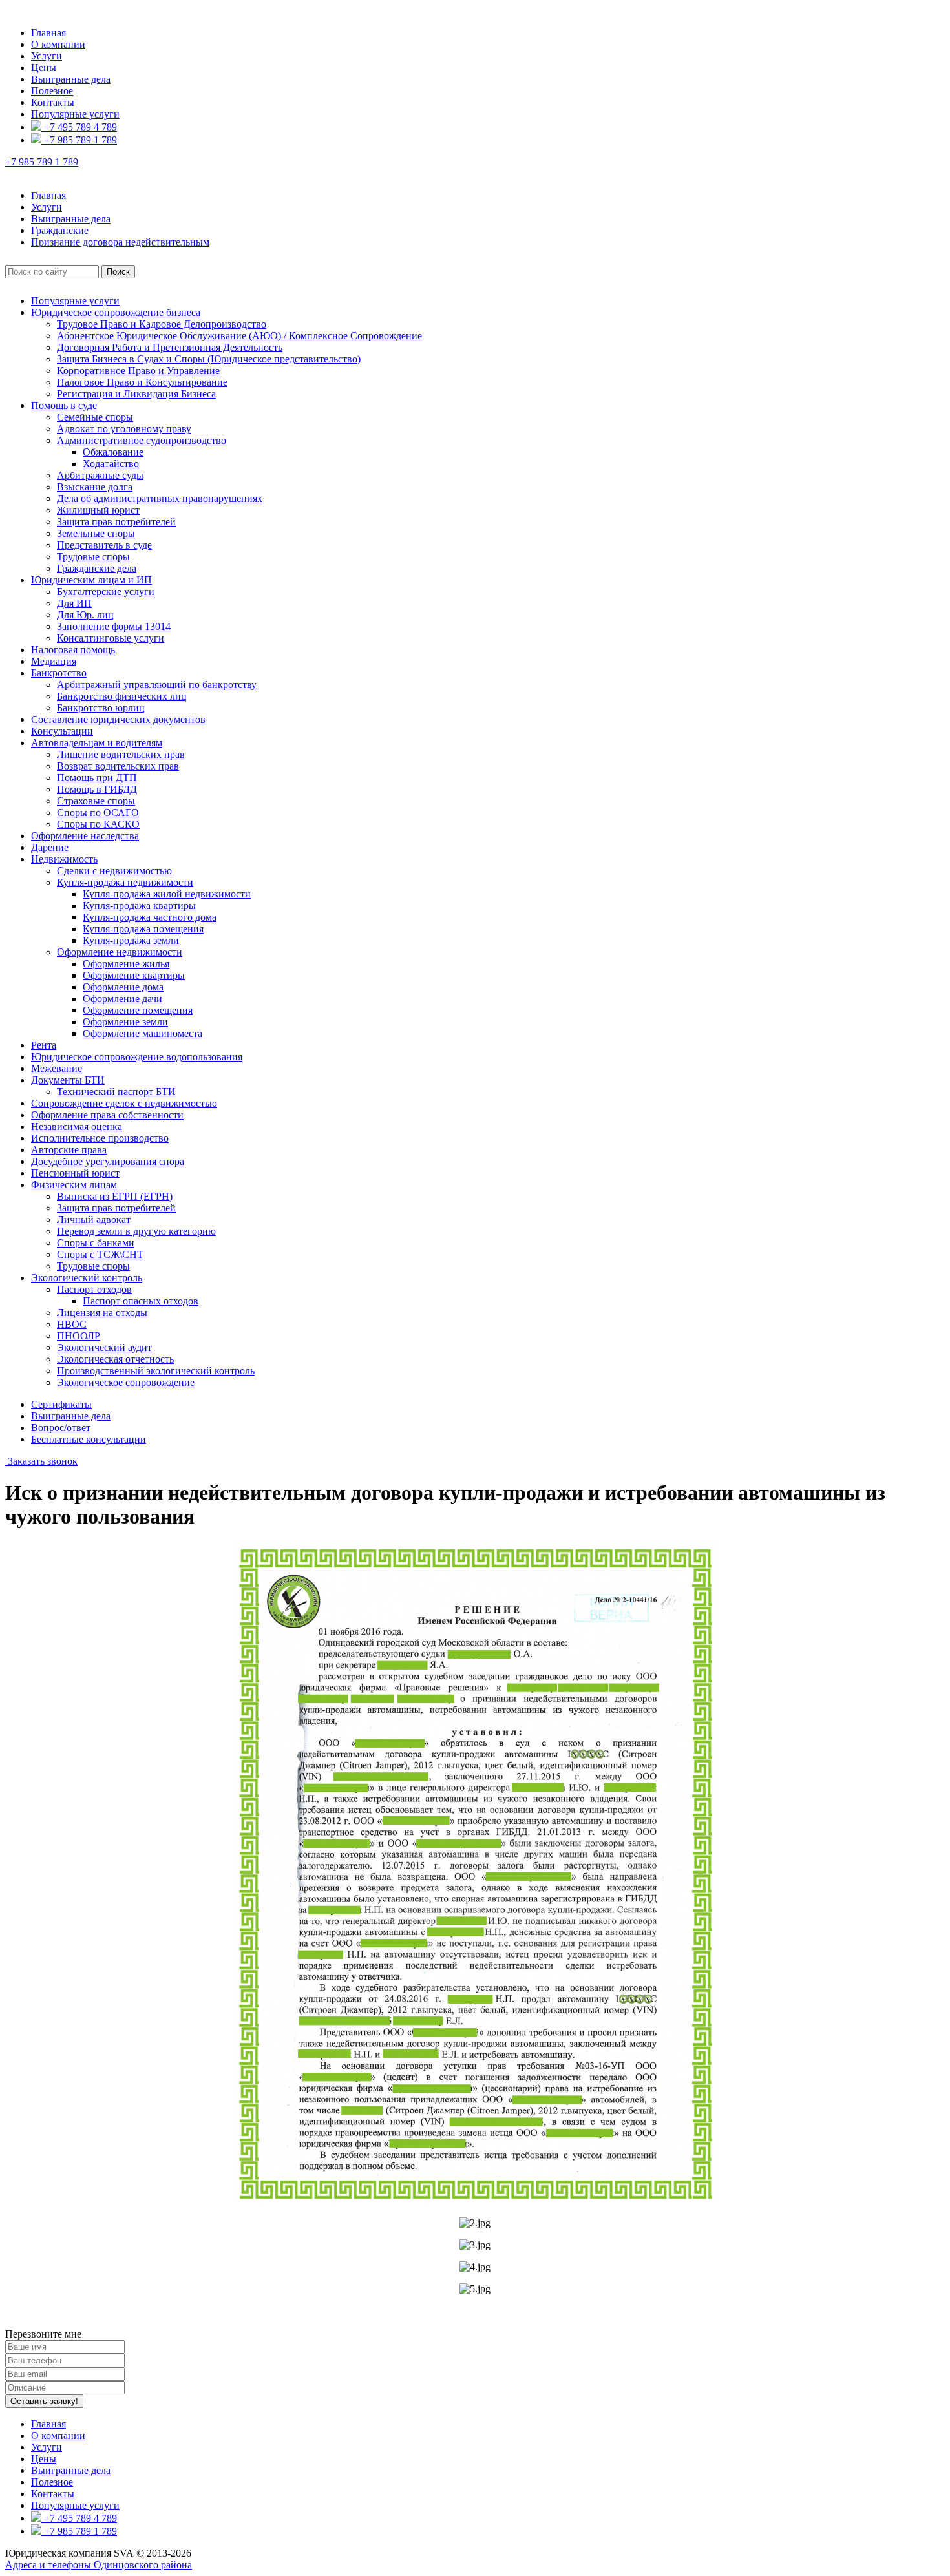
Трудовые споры (93, 557)
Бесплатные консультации (89, 1439)
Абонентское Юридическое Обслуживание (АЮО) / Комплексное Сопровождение (239, 336)
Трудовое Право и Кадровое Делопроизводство (162, 324)
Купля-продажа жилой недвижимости (167, 894)
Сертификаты (61, 1404)
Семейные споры (95, 417)
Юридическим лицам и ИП (91, 580)
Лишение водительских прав (121, 754)
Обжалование (113, 452)
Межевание (57, 1068)
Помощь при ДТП (97, 778)
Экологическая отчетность (115, 1359)
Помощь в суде (64, 405)
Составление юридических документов (118, 719)
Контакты (53, 102)
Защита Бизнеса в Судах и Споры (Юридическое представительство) (209, 359)
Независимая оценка (77, 1126)
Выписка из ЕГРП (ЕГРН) (115, 1196)
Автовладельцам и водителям (97, 743)
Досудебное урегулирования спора (108, 1161)
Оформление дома (123, 987)
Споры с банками (96, 1243)
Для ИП (74, 603)
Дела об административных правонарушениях (160, 498)
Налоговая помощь (73, 650)
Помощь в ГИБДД (97, 789)
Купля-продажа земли (131, 940)
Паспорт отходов (94, 1289)
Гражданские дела (97, 568)
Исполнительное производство (100, 1138)
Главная (48, 33)
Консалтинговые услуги (111, 638)
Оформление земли (125, 1022)
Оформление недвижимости (120, 952)
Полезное (52, 91)
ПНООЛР (79, 1336)
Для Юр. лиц (85, 615)
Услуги (47, 56)
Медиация (54, 661)
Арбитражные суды (100, 475)
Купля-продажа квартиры (139, 906)
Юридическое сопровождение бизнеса (116, 312)
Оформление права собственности (107, 1115)
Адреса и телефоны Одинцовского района (99, 2565)
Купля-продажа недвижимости (125, 882)
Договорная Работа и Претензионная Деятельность (170, 347)
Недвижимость (64, 859)
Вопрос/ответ (61, 1428)
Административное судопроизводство (142, 440)
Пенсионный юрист (75, 1173)
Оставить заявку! (44, 2401)
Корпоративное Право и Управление (138, 371)
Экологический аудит (104, 1347)
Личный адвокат (94, 1220)
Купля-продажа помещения (143, 929)
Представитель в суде (104, 545)
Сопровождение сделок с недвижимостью (124, 1103)
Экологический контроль (87, 1278)
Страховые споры (96, 801)
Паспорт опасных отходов (141, 1301)
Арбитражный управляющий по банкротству (157, 685)
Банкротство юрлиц (101, 708)
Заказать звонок (41, 1461)
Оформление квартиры (134, 975)
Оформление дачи (122, 999)
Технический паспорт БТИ (116, 1092)
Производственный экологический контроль (156, 1371)
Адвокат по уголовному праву (124, 429)
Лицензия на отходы (102, 1313)
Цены (44, 68)
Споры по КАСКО (98, 824)
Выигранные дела (71, 79)
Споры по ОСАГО (98, 812)
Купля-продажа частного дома (150, 917)
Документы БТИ (68, 1080)
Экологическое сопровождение (126, 1382)
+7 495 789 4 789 (79, 127)
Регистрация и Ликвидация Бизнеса (136, 394)
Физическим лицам (74, 1185)
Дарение (50, 847)
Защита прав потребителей (116, 522)
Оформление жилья (126, 964)
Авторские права (69, 1150)
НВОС (72, 1324)
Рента (44, 1045)
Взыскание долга (95, 487)
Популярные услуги (75, 114)
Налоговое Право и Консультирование (142, 382)
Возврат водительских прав (118, 766)
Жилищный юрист (98, 510)
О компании (58, 44)
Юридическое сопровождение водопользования (137, 1057)
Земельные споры (96, 533)
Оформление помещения (138, 1010)
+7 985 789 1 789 (79, 140)
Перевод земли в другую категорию (136, 1231)
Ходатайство (111, 464)
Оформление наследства (85, 836)
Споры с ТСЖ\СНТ (100, 1254)
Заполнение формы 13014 (114, 626)
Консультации (62, 731)
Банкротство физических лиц (122, 696)
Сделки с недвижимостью (114, 871)
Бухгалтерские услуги (106, 592)
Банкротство (59, 673)
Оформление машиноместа (142, 1033)
